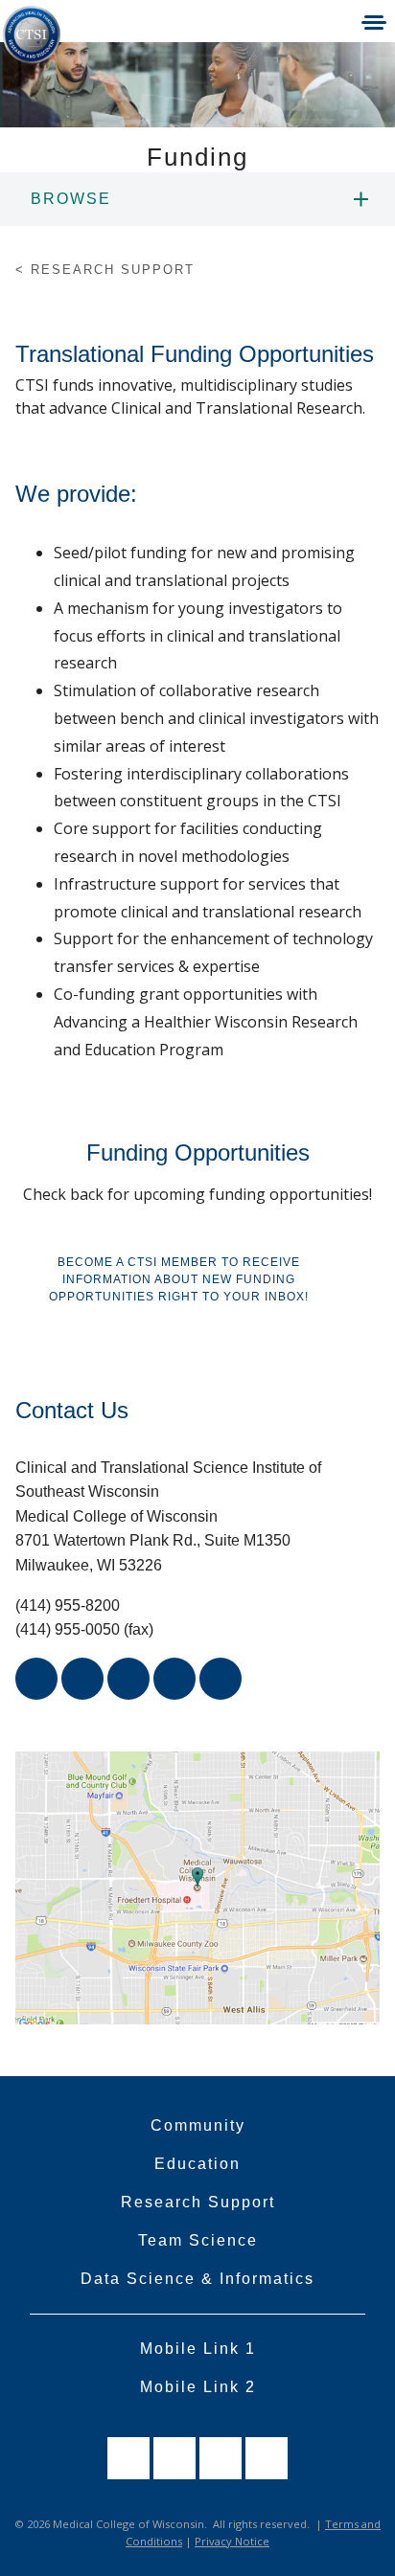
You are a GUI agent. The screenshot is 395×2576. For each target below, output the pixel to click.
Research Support (198, 2202)
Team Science (198, 2240)
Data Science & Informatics (197, 2279)
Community (198, 2125)
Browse (71, 199)
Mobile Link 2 (198, 2387)
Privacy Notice (232, 2541)
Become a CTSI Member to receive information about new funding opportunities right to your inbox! (179, 1279)
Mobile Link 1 (198, 2349)
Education (197, 2164)
